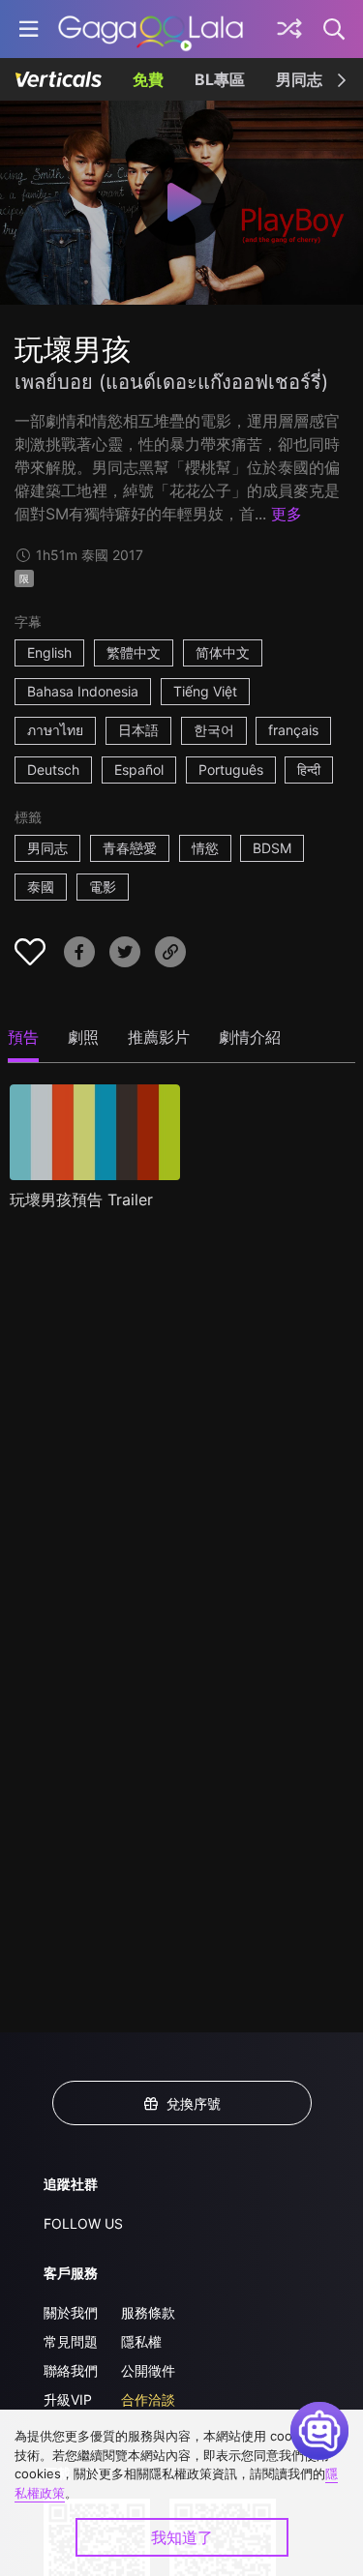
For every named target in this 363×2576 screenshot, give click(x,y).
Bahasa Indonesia (83, 691)
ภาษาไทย (55, 730)
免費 (148, 79)
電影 (103, 887)
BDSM (272, 848)
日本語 (138, 730)
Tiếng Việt (205, 691)
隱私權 (141, 2341)
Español (139, 770)
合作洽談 (148, 2399)
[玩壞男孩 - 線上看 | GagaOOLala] (151, 29)
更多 (287, 514)
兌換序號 (194, 2103)
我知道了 (182, 2537)
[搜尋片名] (335, 29)
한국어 (214, 730)
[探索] (289, 29)
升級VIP (68, 2399)
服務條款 (148, 2312)
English (49, 652)
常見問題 (71, 2341)
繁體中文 (134, 652)
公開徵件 (148, 2370)
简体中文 (223, 652)
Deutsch (53, 770)
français (293, 730)
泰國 (41, 887)
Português (231, 770)
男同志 (299, 79)
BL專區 (220, 79)
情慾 (205, 848)
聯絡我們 (71, 2370)
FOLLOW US (83, 2223)
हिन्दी (309, 770)
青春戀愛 (130, 848)
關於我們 (71, 2312)
